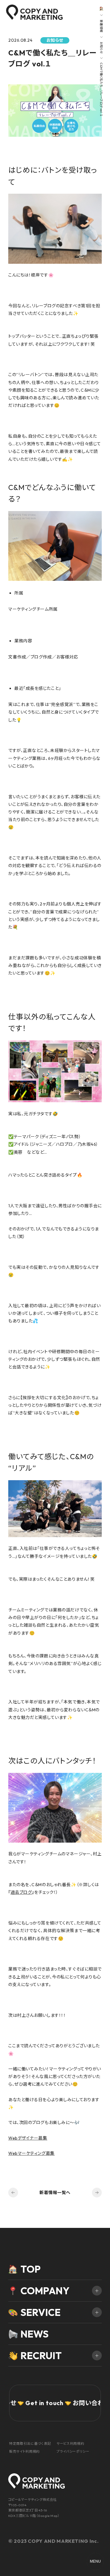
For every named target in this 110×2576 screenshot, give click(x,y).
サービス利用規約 (70, 2444)
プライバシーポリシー (73, 2451)
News (35, 2334)
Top (31, 2269)
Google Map (48, 2516)
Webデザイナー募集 (28, 2138)
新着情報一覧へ (55, 2193)
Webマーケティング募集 (31, 2153)
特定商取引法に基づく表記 (30, 2444)
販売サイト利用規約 (24, 2451)
